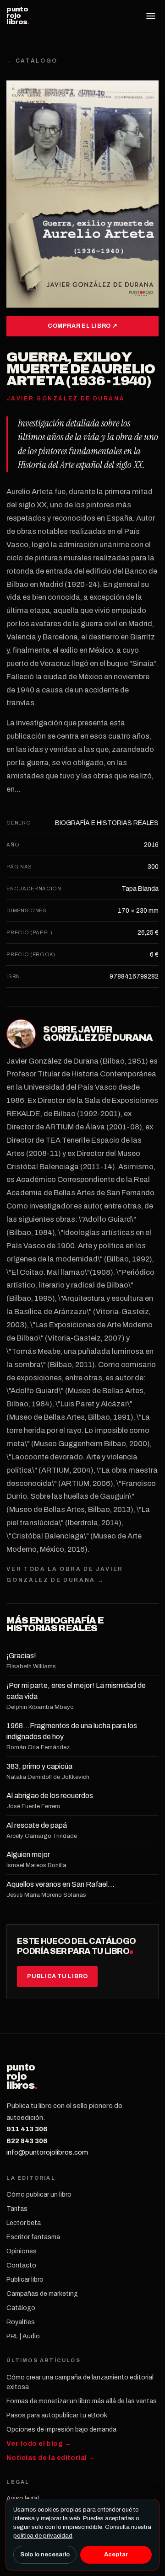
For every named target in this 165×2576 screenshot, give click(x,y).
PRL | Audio (23, 2336)
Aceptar (116, 2555)
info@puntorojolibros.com (47, 2152)
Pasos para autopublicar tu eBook (57, 2415)
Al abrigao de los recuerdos (50, 1796)
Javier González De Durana (98, 1033)
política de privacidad (43, 2536)
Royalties (21, 2322)
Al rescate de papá (37, 1825)
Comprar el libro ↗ (82, 326)
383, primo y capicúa (39, 1766)
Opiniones (22, 2251)
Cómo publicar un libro (39, 2195)
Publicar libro (25, 2280)
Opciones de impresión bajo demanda (61, 2430)
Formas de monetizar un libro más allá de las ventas (82, 2401)
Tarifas (17, 2209)
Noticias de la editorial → (51, 2458)
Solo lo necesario (45, 2555)
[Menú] (151, 16)
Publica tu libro (57, 1976)
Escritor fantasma (33, 2237)
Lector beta (24, 2223)
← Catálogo (32, 61)
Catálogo (21, 2308)
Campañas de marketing (42, 2294)
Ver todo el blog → (39, 2444)
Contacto (21, 2265)
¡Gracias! (21, 1656)
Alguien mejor (28, 1855)
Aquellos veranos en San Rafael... (60, 1884)
